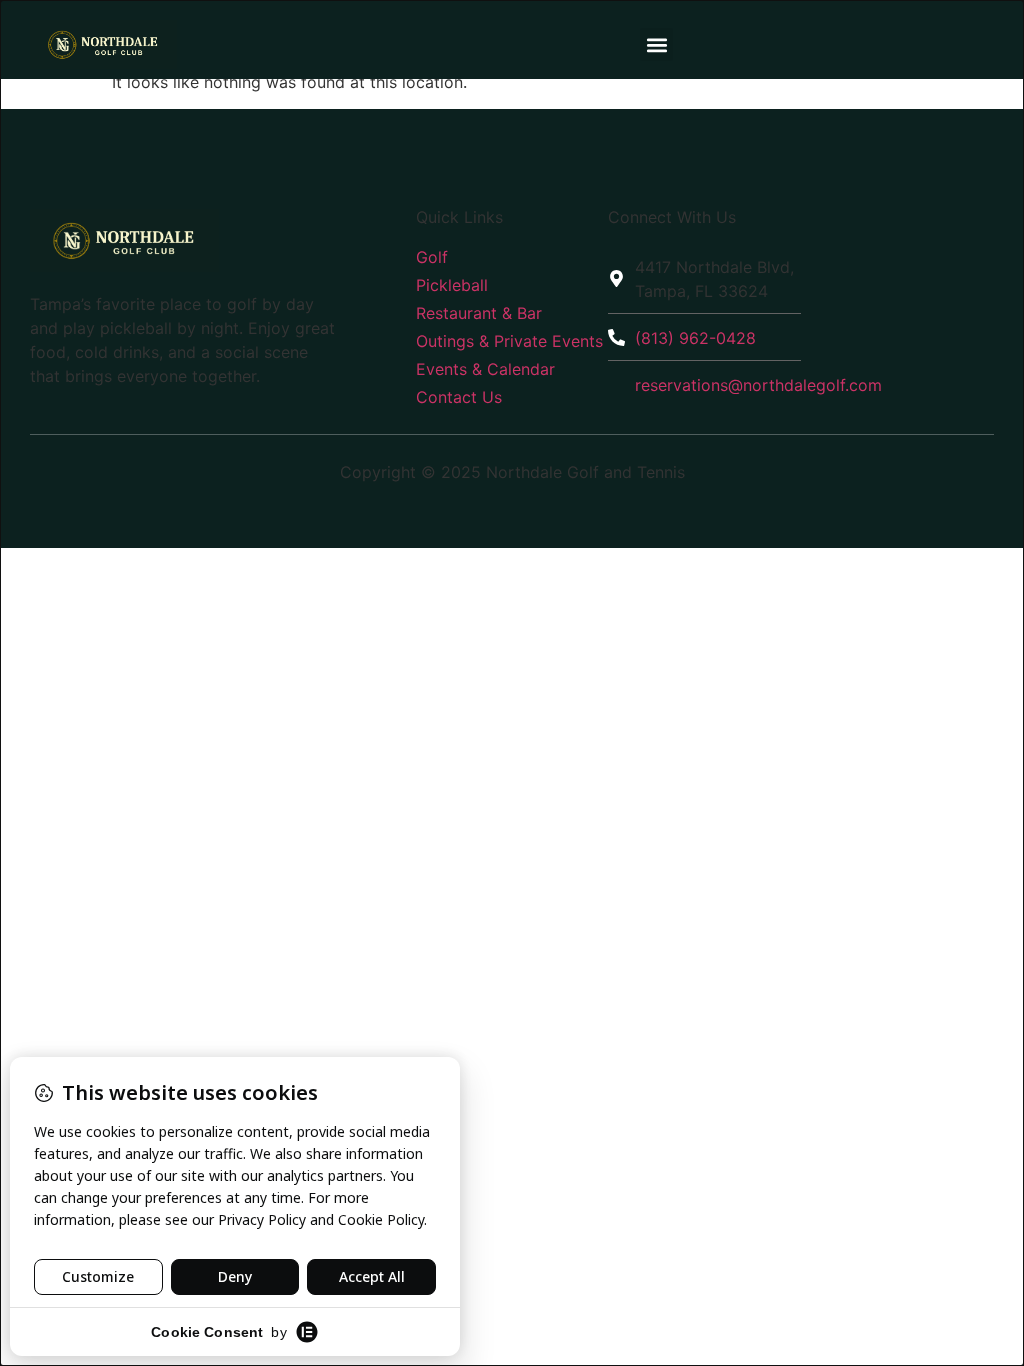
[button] (656, 44)
